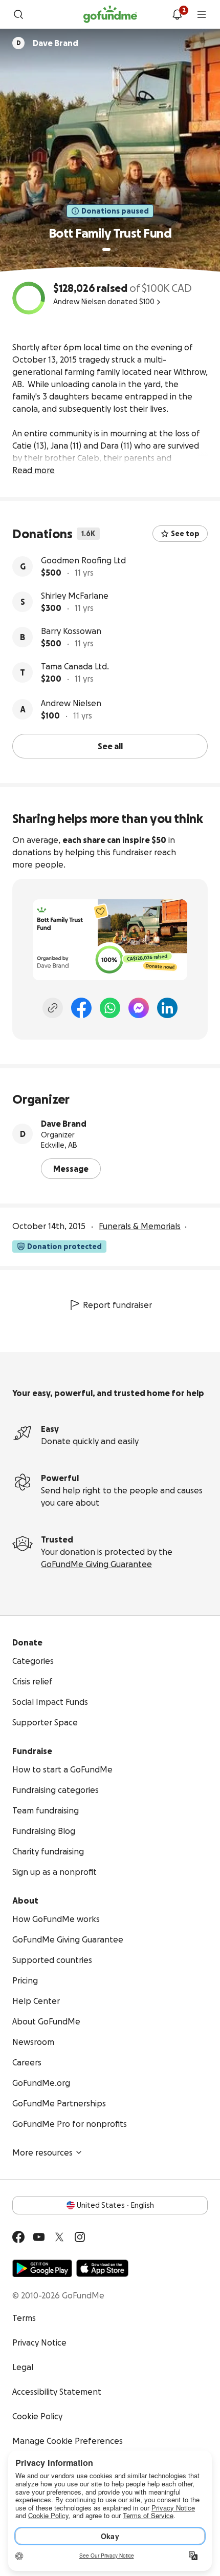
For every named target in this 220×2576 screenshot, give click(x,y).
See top (185, 534)
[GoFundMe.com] (110, 14)
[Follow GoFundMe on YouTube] (39, 2237)
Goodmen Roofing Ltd (83, 560)
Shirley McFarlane (75, 596)
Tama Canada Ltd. (75, 666)
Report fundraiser (117, 1305)
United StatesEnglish (115, 2205)
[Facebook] (81, 1008)
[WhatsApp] (110, 1008)
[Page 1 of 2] (106, 249)
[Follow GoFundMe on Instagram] (80, 2237)
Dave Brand (64, 1124)
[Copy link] (53, 1008)
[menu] (202, 14)
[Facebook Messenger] (139, 1008)
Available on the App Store (102, 2268)
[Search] (18, 14)
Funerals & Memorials (140, 1226)
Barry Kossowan (71, 631)
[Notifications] (177, 14)
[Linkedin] (167, 1008)
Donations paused (115, 211)
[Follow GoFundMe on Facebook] (18, 2237)
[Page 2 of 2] (116, 249)
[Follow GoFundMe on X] (59, 2237)
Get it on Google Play (42, 2268)
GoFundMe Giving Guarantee (96, 1564)
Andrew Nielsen (71, 703)
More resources (42, 2152)
